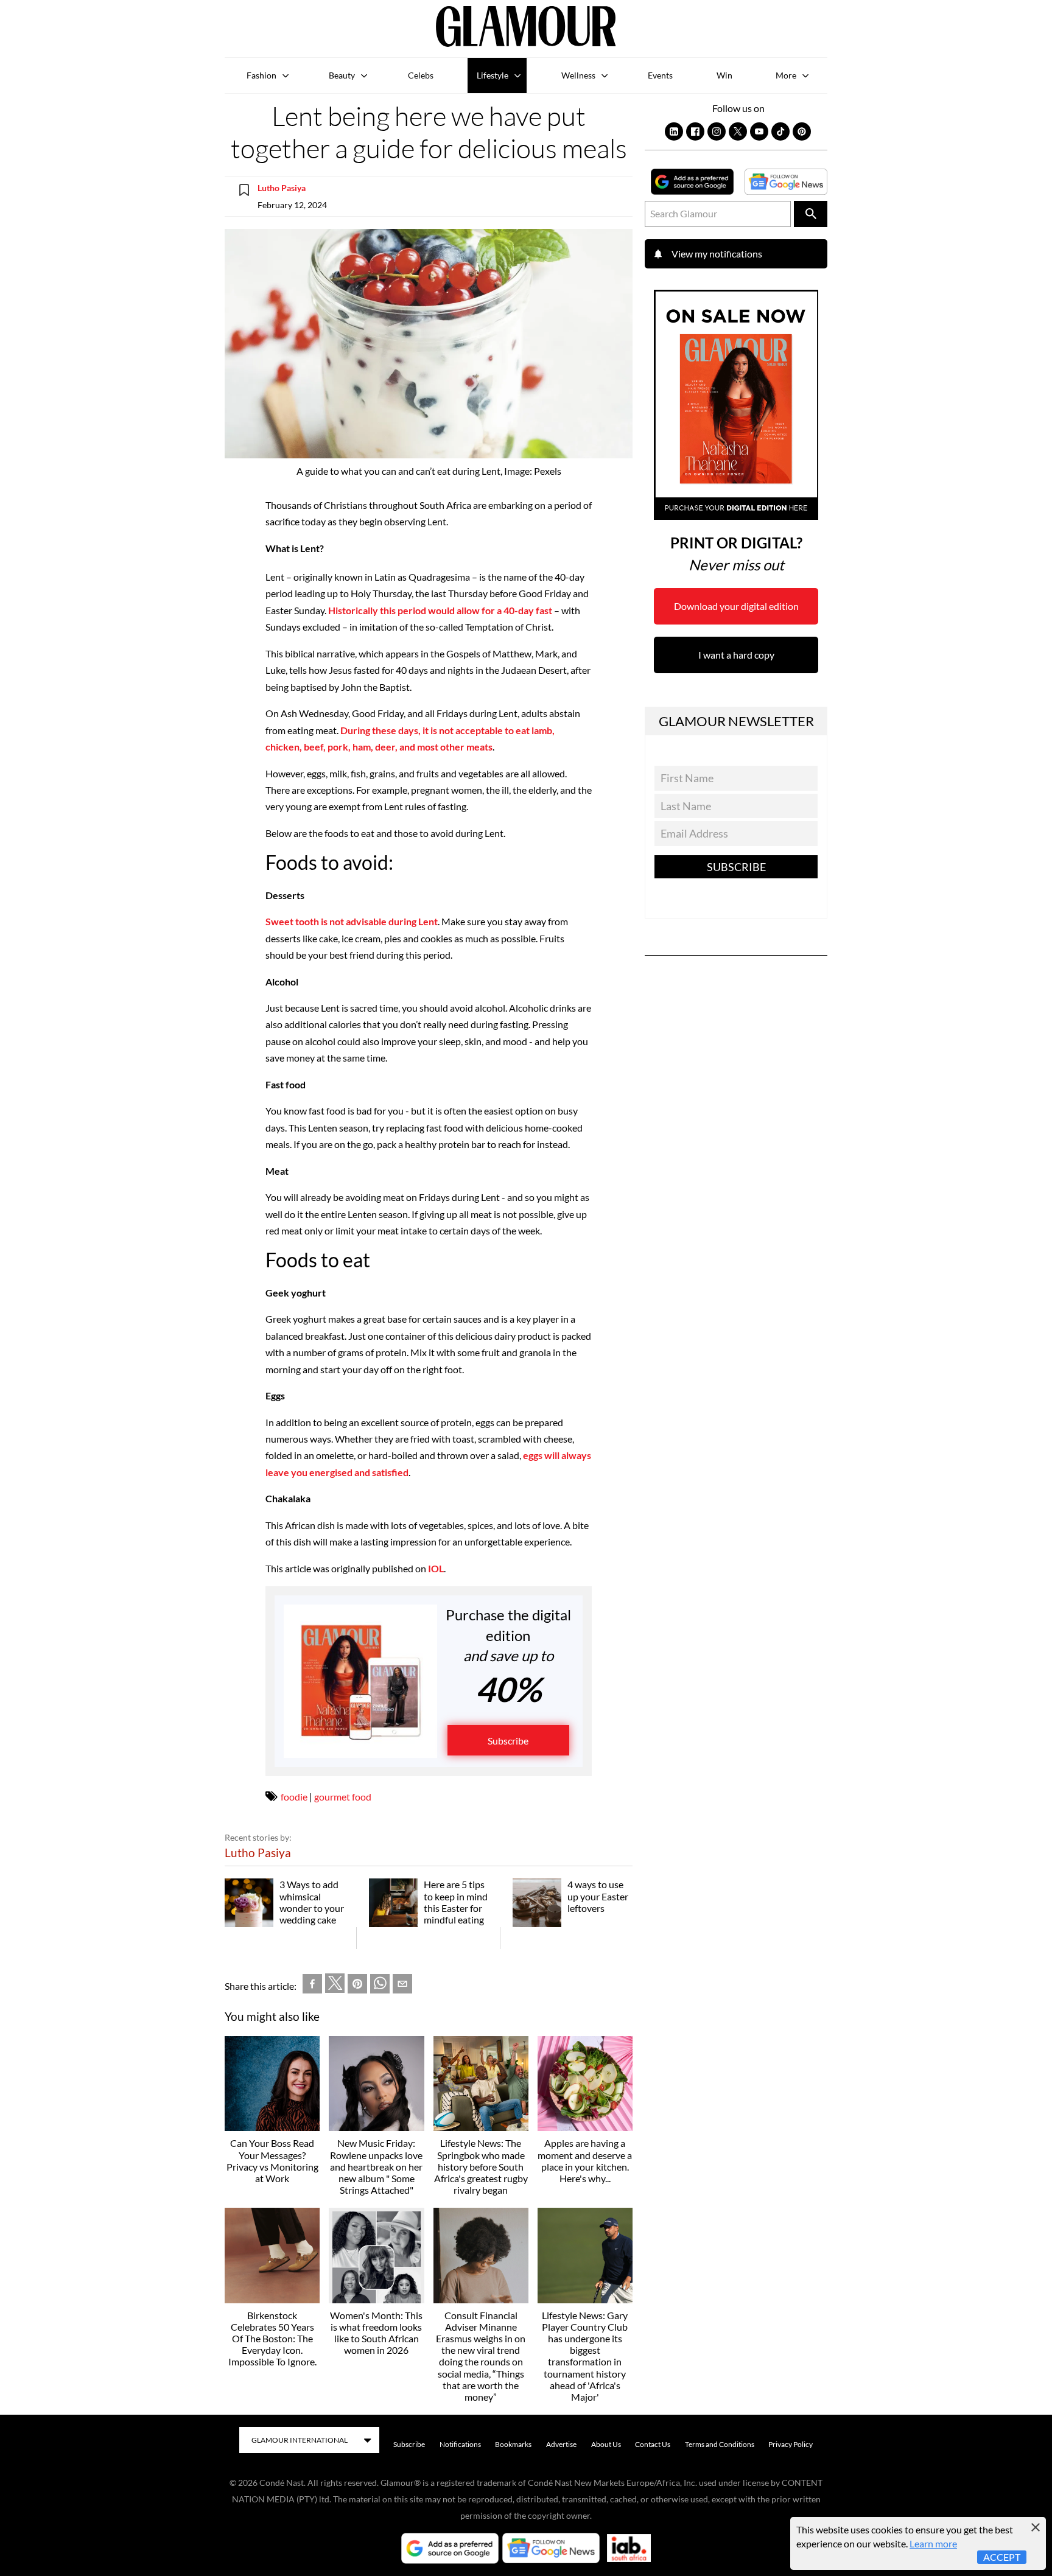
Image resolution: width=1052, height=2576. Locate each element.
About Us (606, 2444)
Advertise (561, 2444)
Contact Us (653, 2444)
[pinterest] (357, 1986)
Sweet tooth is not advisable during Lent (352, 921)
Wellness (578, 75)
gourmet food (343, 1797)
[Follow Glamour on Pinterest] (802, 131)
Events (660, 75)
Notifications (460, 2444)
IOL (436, 1568)
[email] (402, 1986)
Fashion (261, 75)
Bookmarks (513, 2444)
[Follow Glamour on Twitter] (738, 131)
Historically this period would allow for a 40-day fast (440, 610)
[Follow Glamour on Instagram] (717, 131)
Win (724, 75)
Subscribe (508, 1741)
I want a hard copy (736, 655)
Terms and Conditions (720, 2444)
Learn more (933, 2543)
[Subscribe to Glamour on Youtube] (759, 131)
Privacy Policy (791, 2444)
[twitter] (335, 1986)
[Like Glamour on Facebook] (695, 131)
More (786, 75)
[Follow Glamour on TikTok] (780, 131)
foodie (294, 1797)
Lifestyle (493, 75)
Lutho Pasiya (282, 188)
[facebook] (312, 1986)
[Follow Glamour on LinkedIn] (674, 131)
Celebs (421, 75)
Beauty (342, 75)
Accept (1002, 2557)
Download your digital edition (736, 606)
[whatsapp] (380, 1986)
